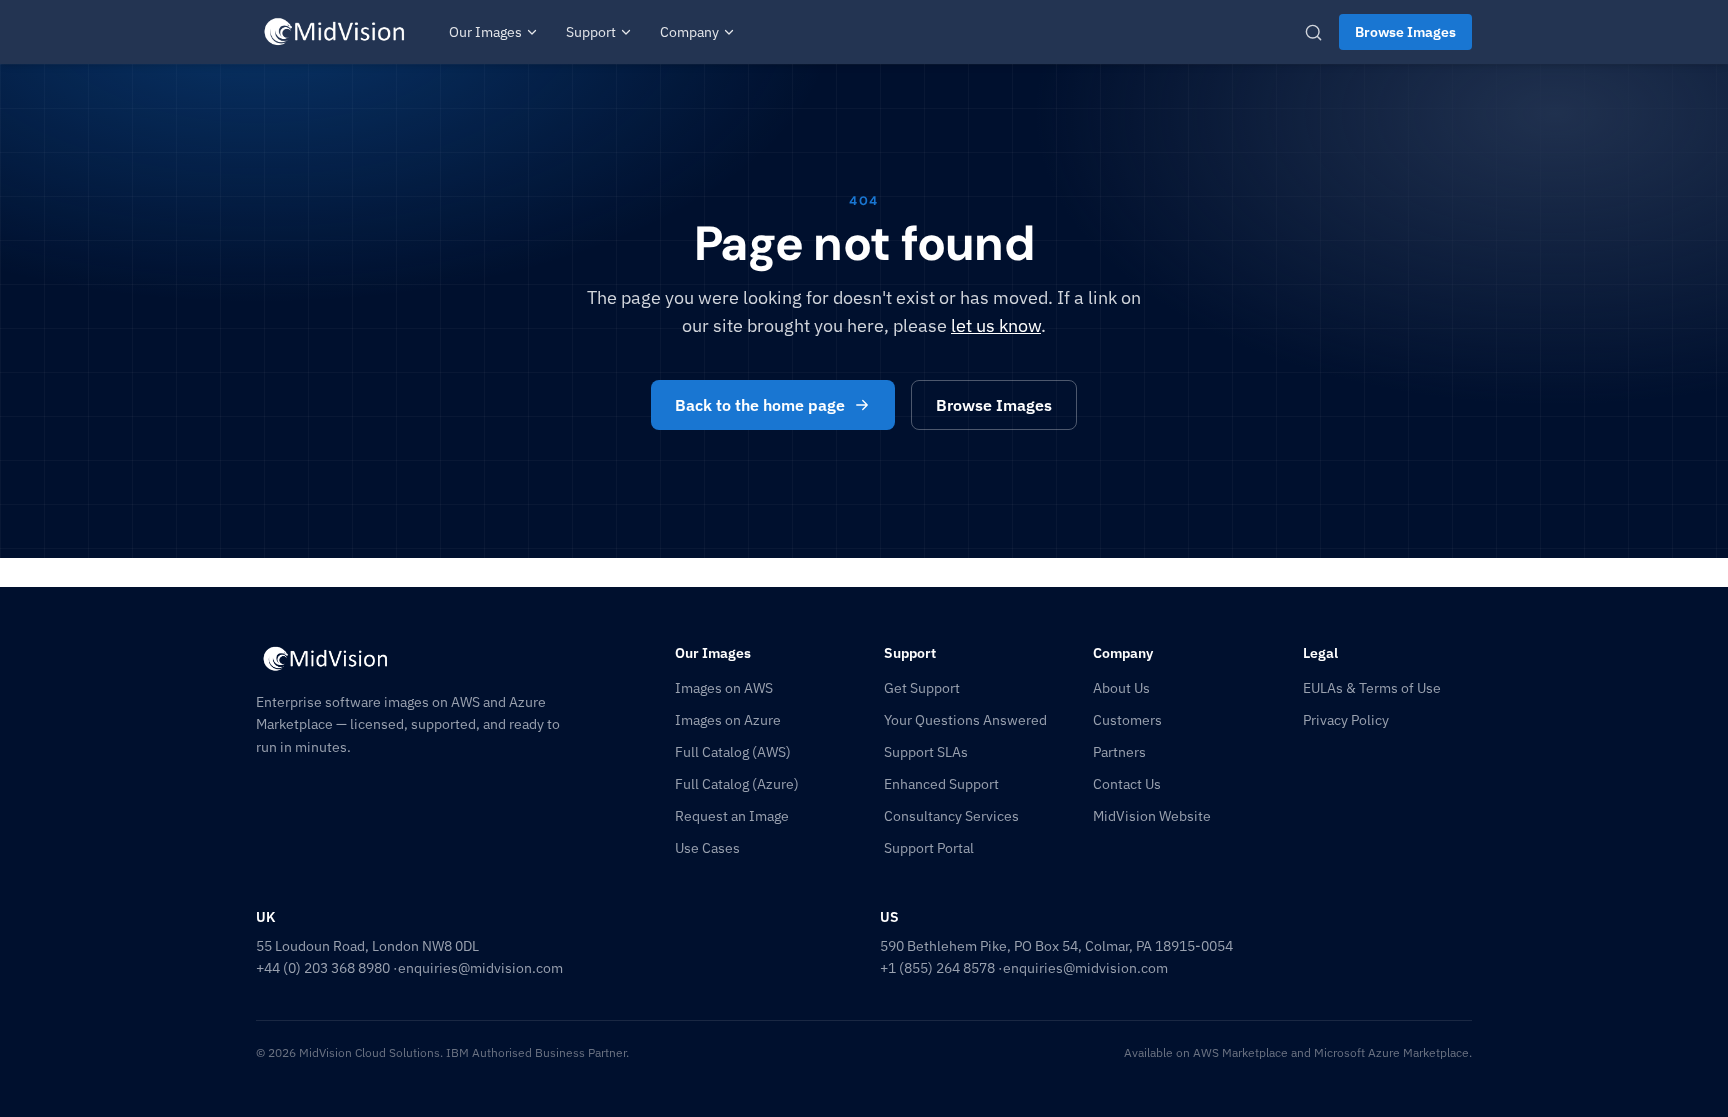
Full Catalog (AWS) (733, 752)
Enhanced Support (941, 784)
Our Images (485, 32)
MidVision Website (1152, 816)
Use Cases (707, 848)
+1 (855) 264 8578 (937, 968)
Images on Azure (728, 720)
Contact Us (1127, 784)
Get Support (922, 688)
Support (591, 32)
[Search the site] (1313, 32)
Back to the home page (760, 405)
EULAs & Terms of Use (1372, 688)
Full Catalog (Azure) (737, 784)
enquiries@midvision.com (480, 968)
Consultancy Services (951, 816)
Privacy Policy (1346, 720)
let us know (996, 325)
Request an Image (732, 816)
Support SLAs (926, 752)
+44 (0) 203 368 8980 (323, 968)
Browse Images (1405, 32)
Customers (1127, 720)
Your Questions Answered (965, 720)
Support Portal (929, 848)
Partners (1119, 752)
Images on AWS (724, 688)
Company (689, 32)
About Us (1121, 688)
